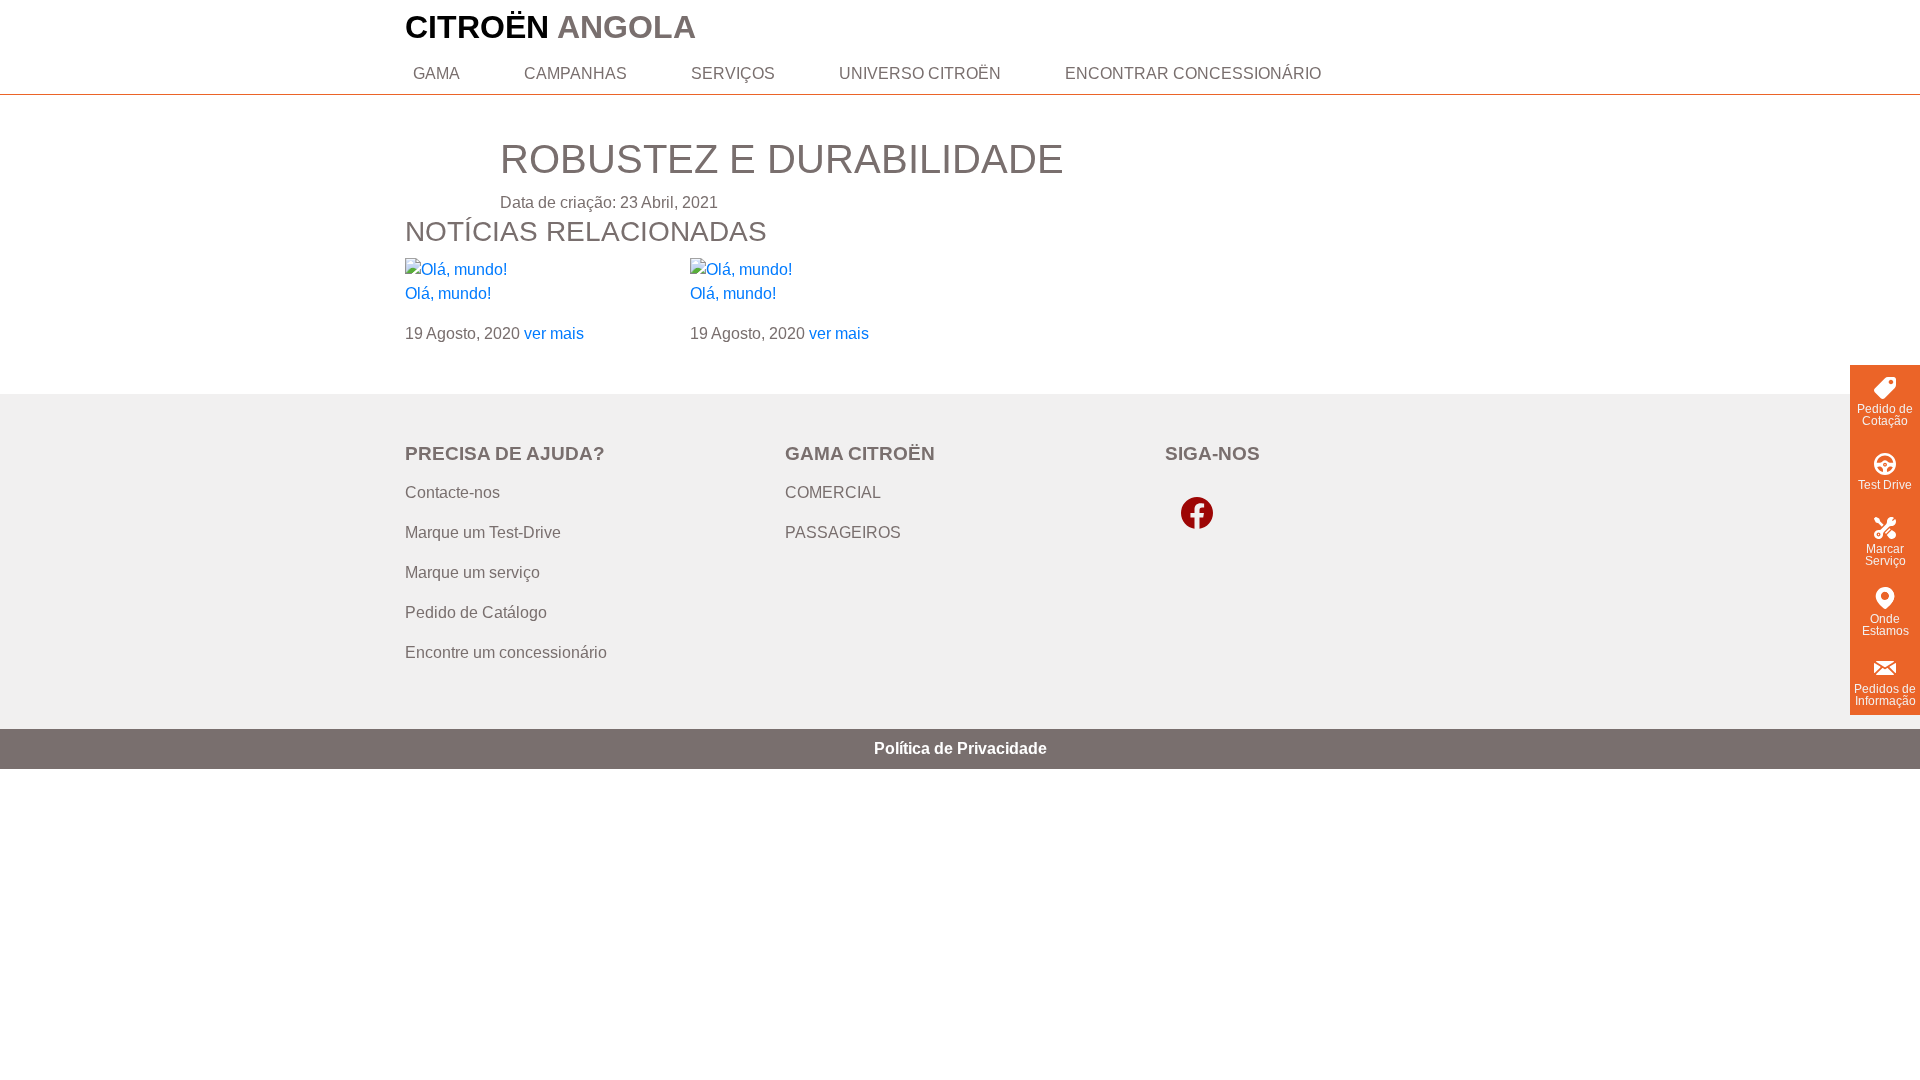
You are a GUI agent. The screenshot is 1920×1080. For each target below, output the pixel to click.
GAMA (436, 73)
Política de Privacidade (960, 748)
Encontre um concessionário (506, 652)
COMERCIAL (833, 492)
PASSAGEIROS (843, 532)
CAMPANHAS (575, 73)
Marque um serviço (472, 572)
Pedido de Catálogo (476, 612)
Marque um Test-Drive (483, 532)
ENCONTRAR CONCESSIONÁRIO (1193, 73)
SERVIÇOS (733, 73)
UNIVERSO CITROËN (920, 73)
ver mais (554, 333)
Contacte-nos (452, 492)
